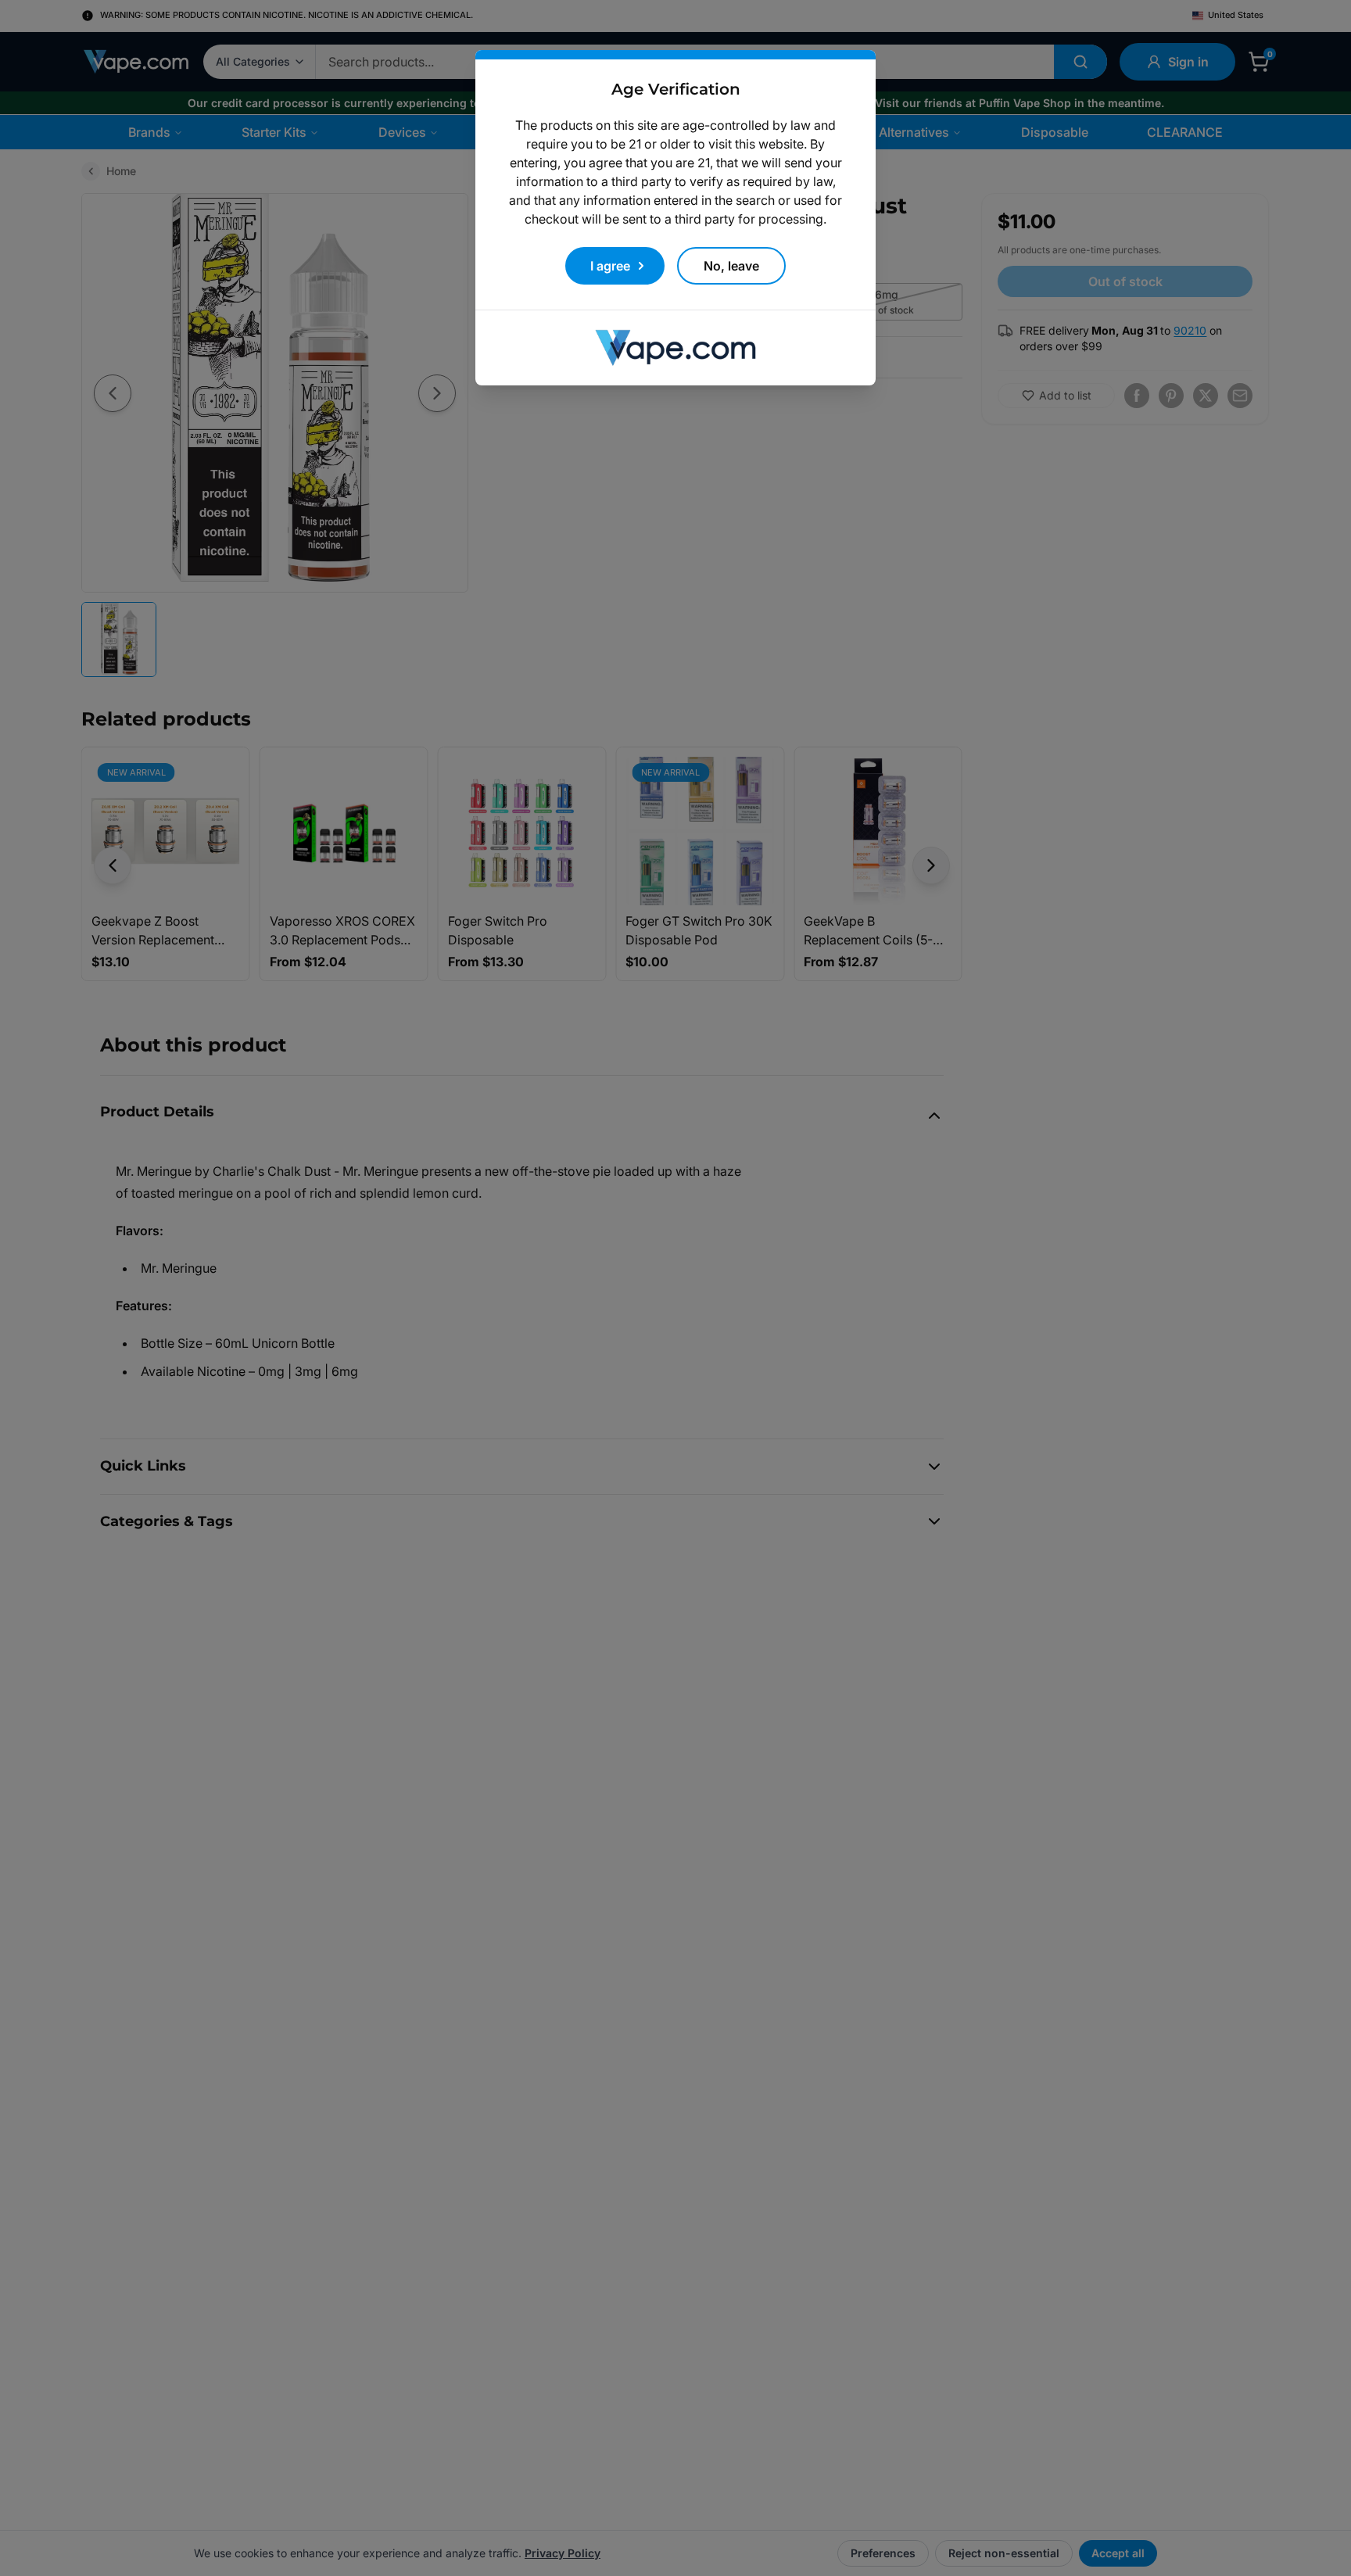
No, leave (731, 266)
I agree (610, 266)
